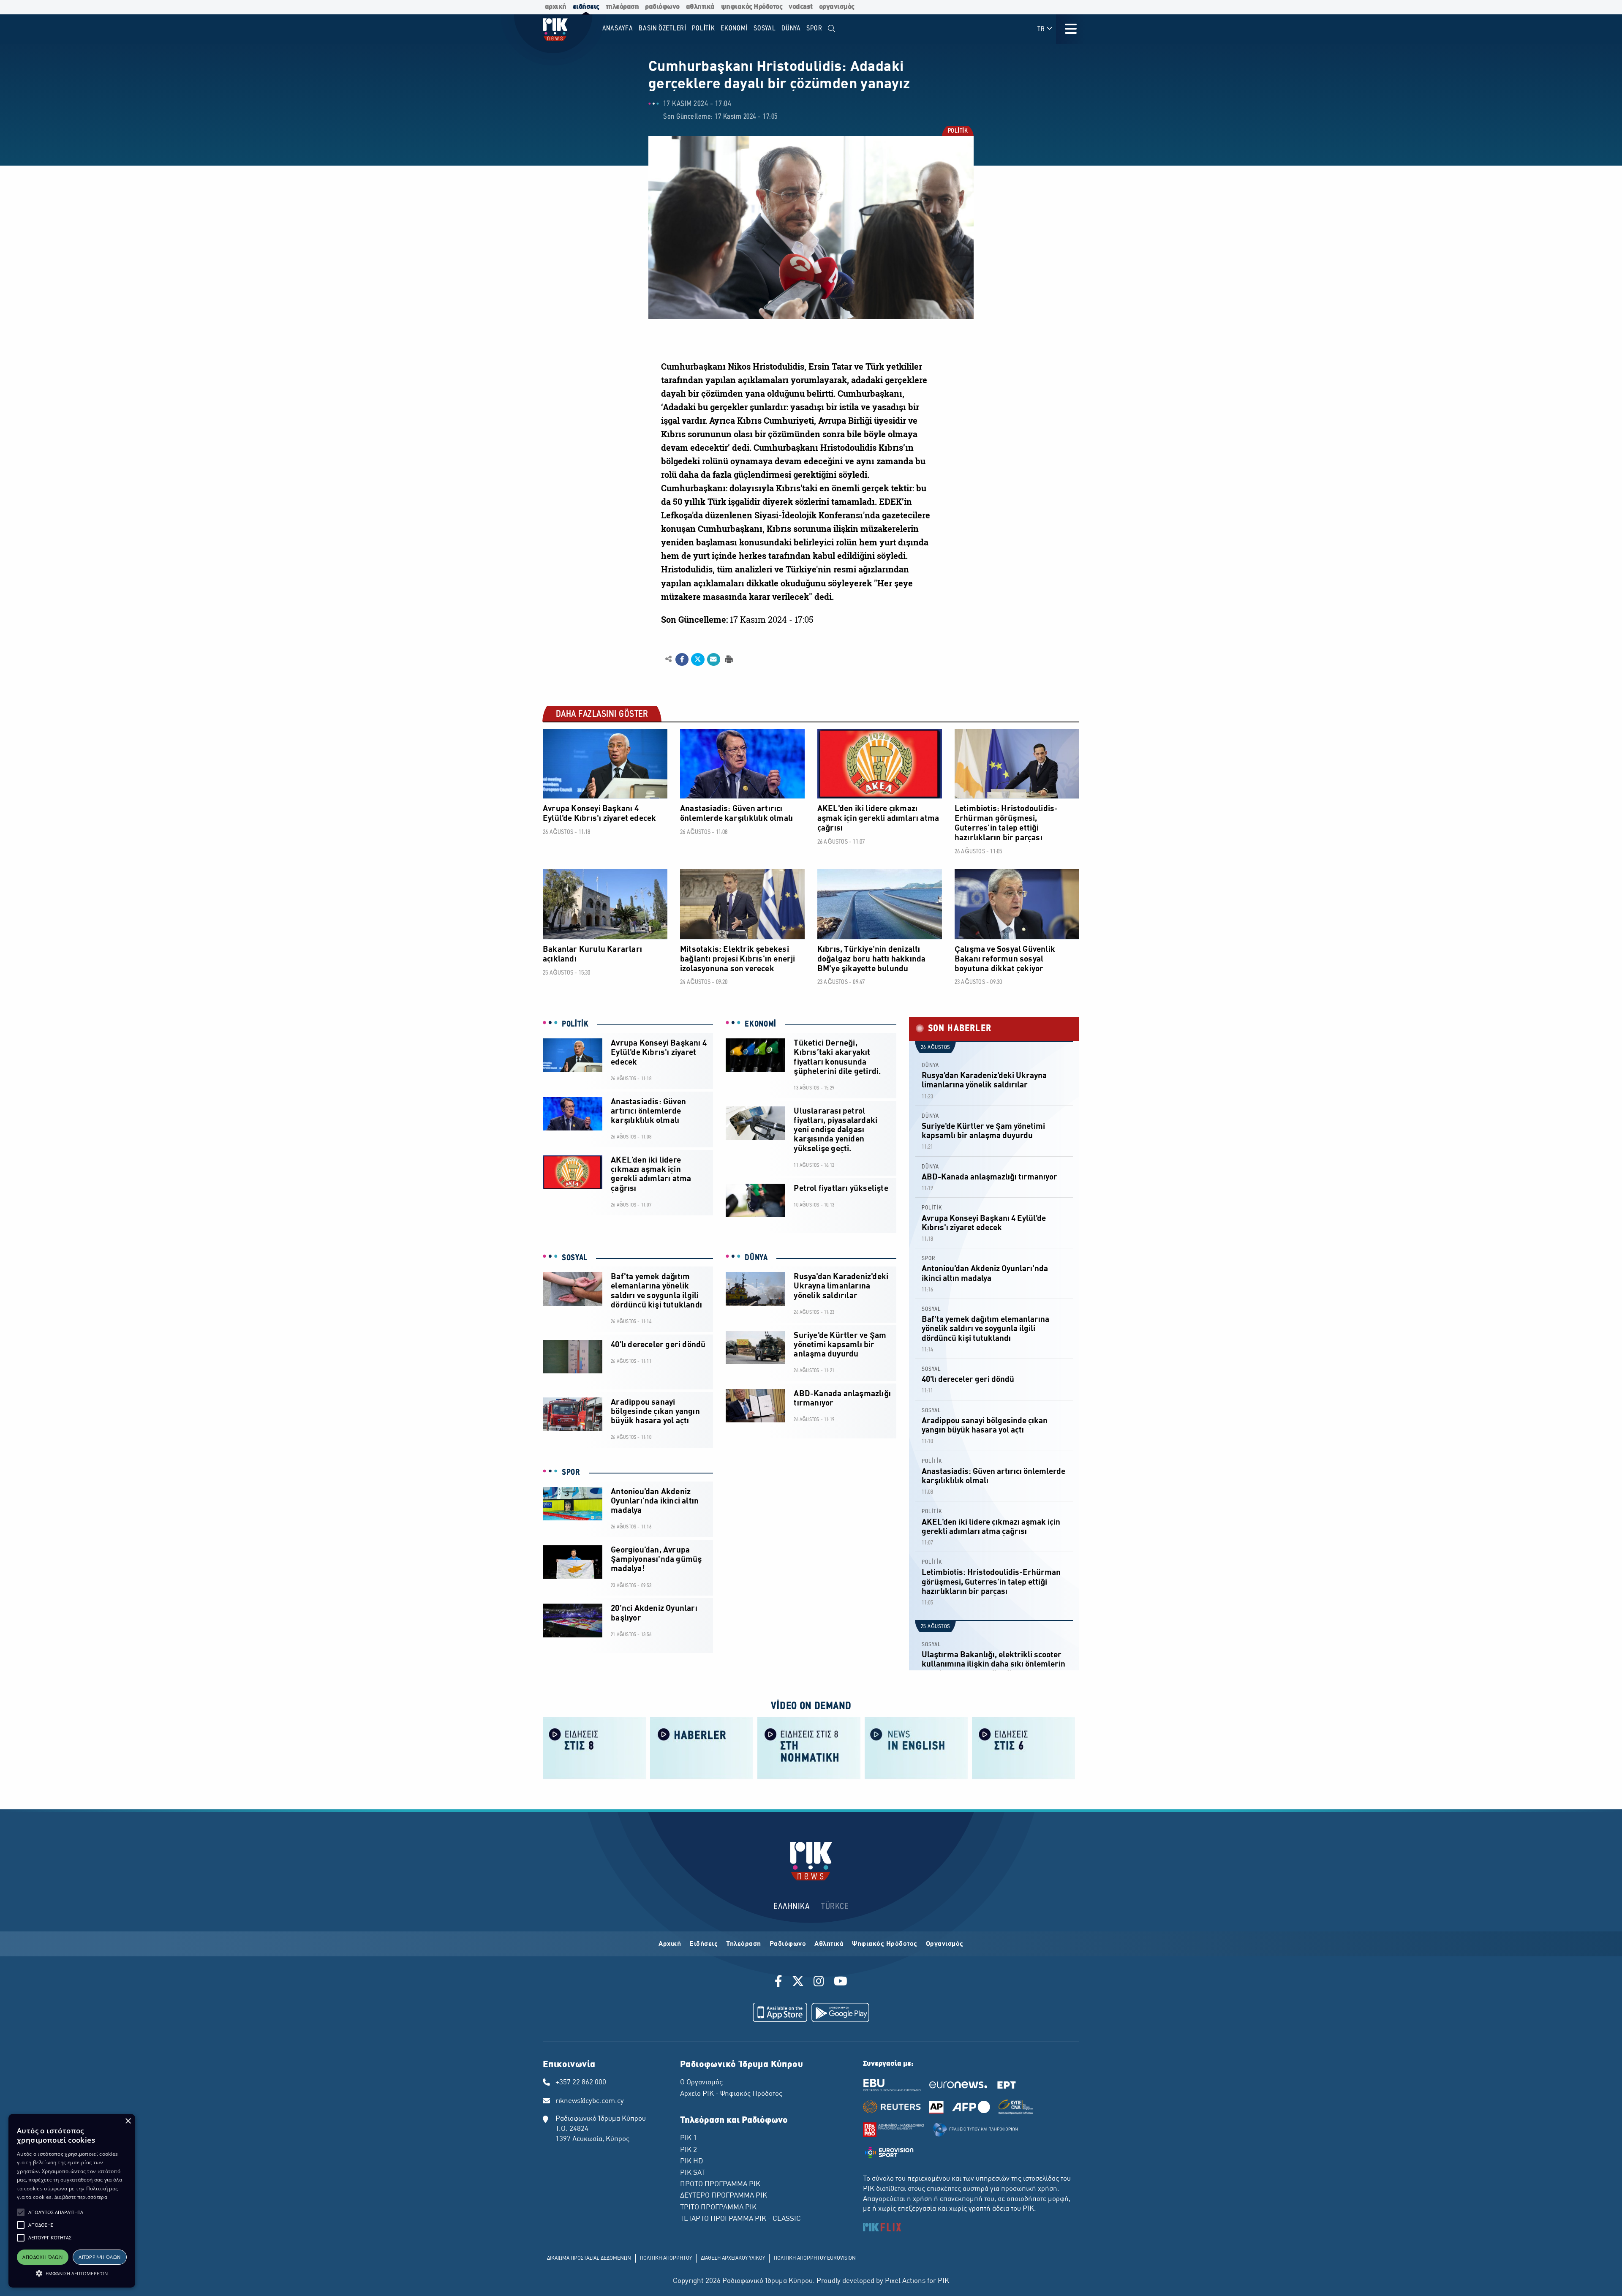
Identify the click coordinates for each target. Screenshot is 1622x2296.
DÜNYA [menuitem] (791, 29)
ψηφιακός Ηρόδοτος (752, 7)
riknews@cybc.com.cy (590, 2101)
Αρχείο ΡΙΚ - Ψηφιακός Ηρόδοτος (731, 2094)
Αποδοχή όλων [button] (42, 2257)
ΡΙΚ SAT (693, 2173)
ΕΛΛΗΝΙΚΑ (792, 1907)
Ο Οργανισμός (701, 2083)
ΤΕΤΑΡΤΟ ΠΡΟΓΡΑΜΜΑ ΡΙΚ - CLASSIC (740, 2219)
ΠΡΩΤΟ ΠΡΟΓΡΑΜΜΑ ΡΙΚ (720, 2184)
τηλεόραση (622, 7)
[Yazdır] (728, 659)
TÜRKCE (835, 1907)
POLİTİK (958, 132)
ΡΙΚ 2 (689, 2150)
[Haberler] (702, 1747)
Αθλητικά (829, 1944)
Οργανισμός (945, 1944)
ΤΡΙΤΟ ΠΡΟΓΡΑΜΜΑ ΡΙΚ (718, 2208)
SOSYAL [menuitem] (765, 29)
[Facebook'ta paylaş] (682, 659)
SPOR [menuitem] (814, 29)
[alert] (72, 2201)
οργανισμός (837, 7)
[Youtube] (841, 1983)
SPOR (571, 1473)
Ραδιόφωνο (788, 1944)
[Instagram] (819, 1983)
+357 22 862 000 (581, 2083)
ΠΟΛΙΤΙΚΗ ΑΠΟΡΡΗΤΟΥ (666, 2258)
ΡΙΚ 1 (689, 2138)
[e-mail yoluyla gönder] (714, 659)
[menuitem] (831, 29)
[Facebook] (780, 1983)
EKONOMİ (761, 1024)
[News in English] (916, 1747)
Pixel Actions (905, 2281)
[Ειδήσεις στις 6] (1023, 1747)
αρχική (556, 7)
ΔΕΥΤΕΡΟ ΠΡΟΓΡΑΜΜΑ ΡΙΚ (724, 2196)
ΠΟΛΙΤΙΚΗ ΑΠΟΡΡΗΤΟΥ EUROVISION (815, 2258)
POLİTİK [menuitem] (703, 29)
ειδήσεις (586, 7)
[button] (21, 2212)
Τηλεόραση (744, 1944)
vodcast (801, 7)
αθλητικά (700, 7)
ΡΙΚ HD (691, 2162)
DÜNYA (756, 1258)
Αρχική (670, 1944)
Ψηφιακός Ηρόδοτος (885, 1944)
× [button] (128, 2121)
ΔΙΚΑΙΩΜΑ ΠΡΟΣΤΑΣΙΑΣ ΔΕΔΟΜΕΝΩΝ (589, 2258)
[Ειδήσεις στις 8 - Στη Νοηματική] (809, 1747)
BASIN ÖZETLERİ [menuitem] (663, 29)
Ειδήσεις (704, 1944)
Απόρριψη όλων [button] (99, 2257)
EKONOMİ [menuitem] (734, 29)
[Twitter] (798, 1983)
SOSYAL (575, 1258)
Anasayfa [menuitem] (618, 29)
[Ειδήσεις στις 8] (594, 1747)
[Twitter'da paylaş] (698, 659)
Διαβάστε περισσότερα (81, 2197)
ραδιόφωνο (662, 7)
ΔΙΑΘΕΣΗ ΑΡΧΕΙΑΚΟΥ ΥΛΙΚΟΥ (733, 2258)
